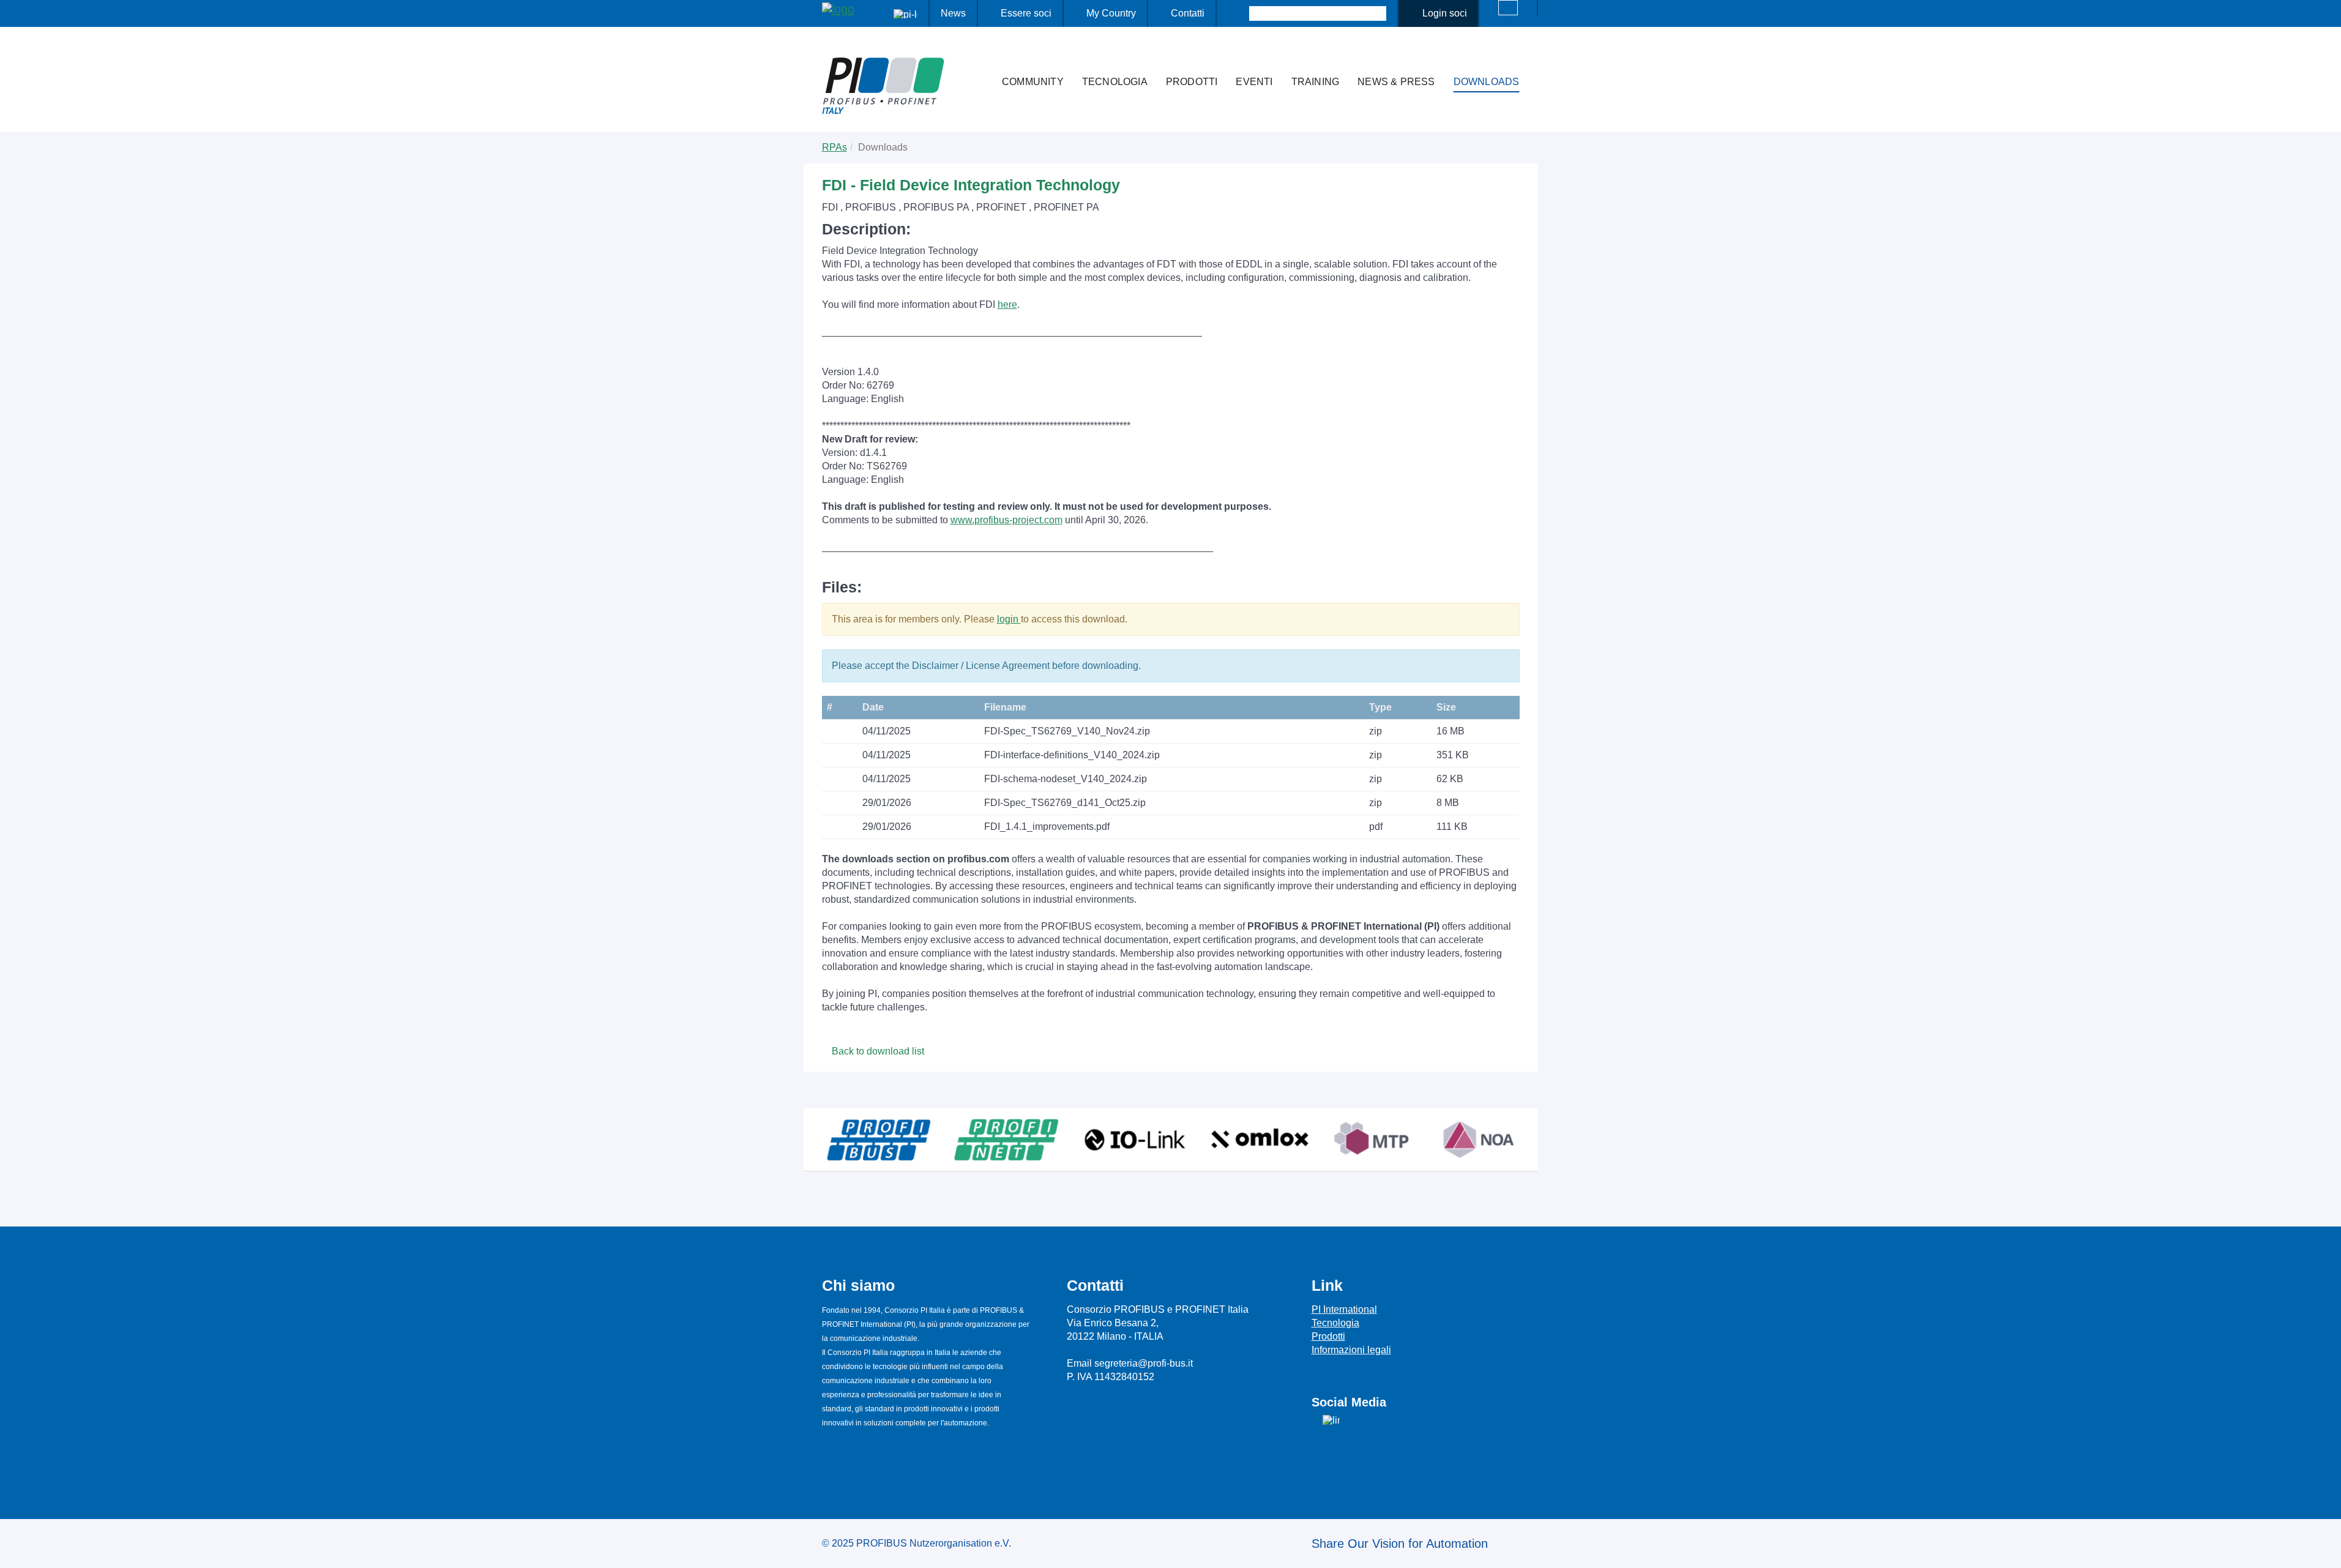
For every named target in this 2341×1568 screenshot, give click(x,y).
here (1007, 304)
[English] (1508, 8)
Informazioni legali (1351, 1350)
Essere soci (1026, 13)
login (1009, 619)
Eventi (1254, 82)
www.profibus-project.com (1006, 520)
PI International (1344, 1309)
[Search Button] (1238, 13)
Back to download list (877, 1051)
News (953, 13)
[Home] (980, 58)
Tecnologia (1115, 82)
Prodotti (1192, 82)
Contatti (1188, 13)
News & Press (1396, 82)
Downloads (1487, 82)
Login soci (1445, 13)
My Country (1111, 13)
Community (1033, 82)
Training (1316, 82)
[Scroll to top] (2325, 1549)
